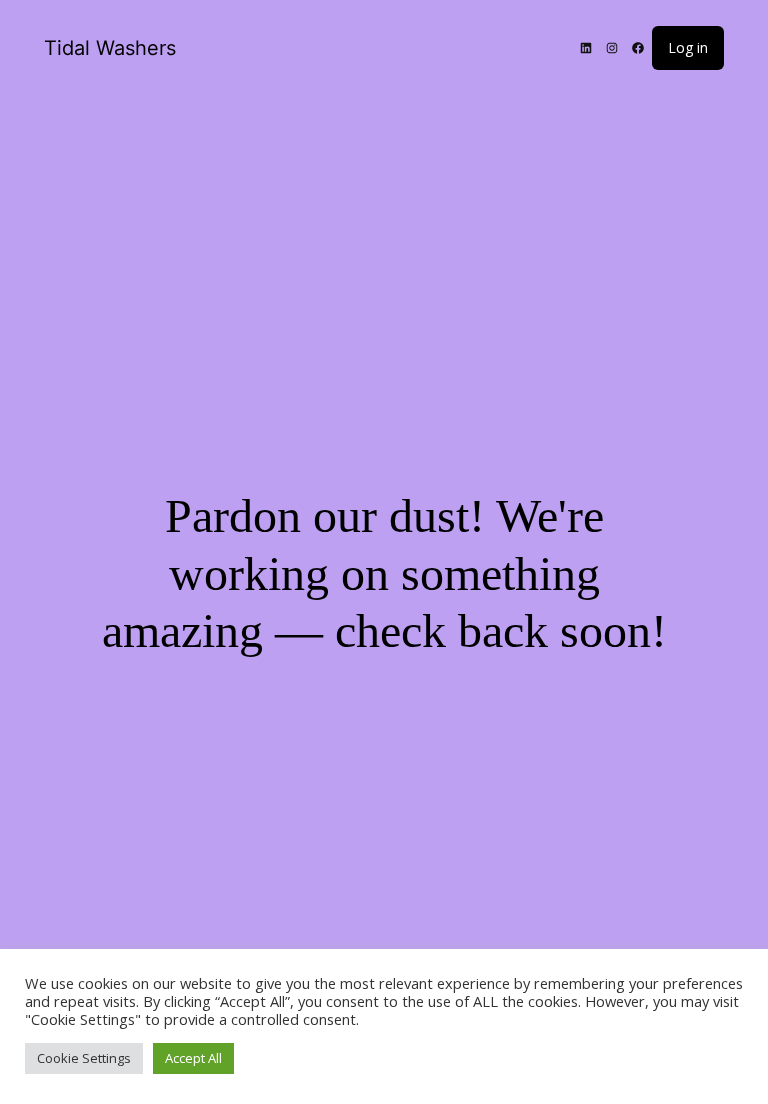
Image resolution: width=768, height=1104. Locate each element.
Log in (688, 47)
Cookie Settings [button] (84, 1058)
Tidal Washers (110, 48)
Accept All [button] (193, 1058)
